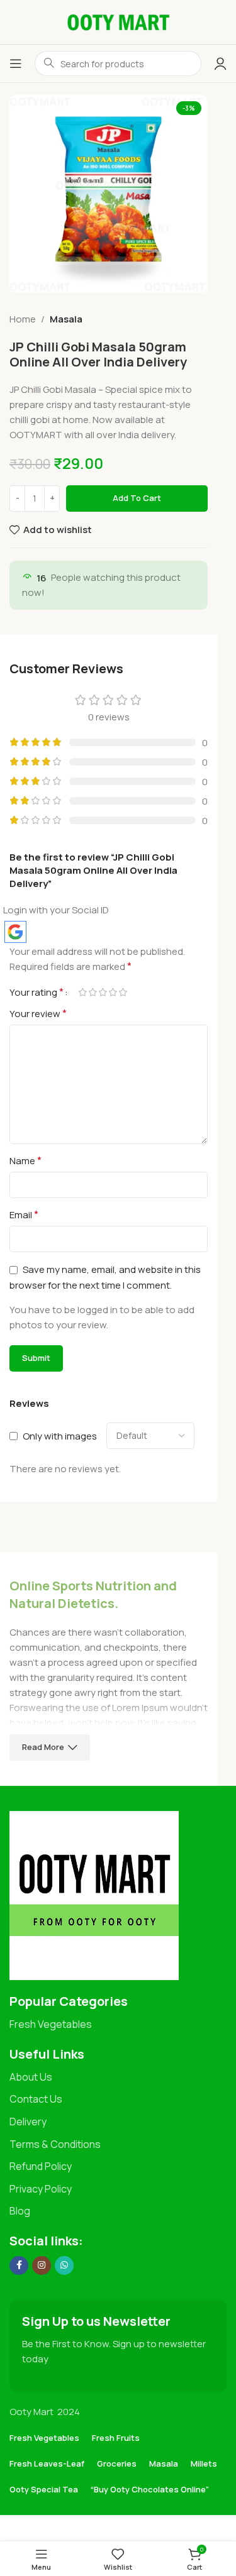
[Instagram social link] (42, 2265)
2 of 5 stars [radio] (93, 992)
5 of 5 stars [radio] (123, 992)
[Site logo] (118, 21)
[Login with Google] (15, 932)
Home (23, 319)
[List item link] (118, 2025)
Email (24, 1214)
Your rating (37, 992)
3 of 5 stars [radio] (103, 992)
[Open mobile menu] (16, 63)
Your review (38, 1013)
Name (25, 1160)
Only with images (60, 1436)
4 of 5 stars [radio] (113, 992)
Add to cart (137, 498)
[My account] (220, 63)
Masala (66, 319)
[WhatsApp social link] (64, 2265)
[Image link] (94, 1895)
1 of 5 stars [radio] (82, 992)
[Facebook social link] (19, 2265)
